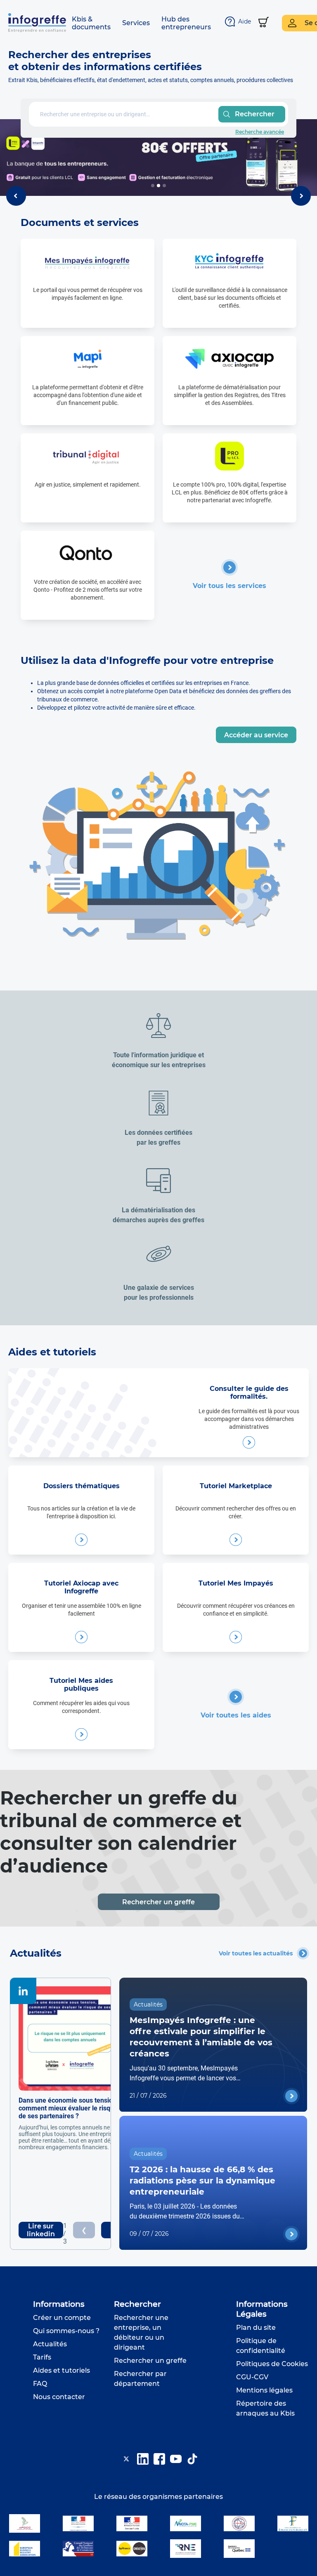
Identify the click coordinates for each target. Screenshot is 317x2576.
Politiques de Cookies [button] (272, 2364)
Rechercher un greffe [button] (150, 2361)
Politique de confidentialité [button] (261, 2346)
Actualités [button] (50, 2344)
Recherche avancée (260, 132)
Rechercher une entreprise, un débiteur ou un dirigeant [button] (141, 2333)
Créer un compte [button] (62, 2318)
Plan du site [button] (256, 2328)
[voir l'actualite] (291, 2096)
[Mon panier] (264, 23)
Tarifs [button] (42, 2357)
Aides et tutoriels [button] (62, 2370)
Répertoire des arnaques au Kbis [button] (265, 2408)
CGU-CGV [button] (252, 2377)
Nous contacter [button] (59, 2397)
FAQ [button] (40, 2384)
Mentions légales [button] (264, 2390)
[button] (91, 23)
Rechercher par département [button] (140, 2379)
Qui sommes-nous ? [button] (66, 2331)
